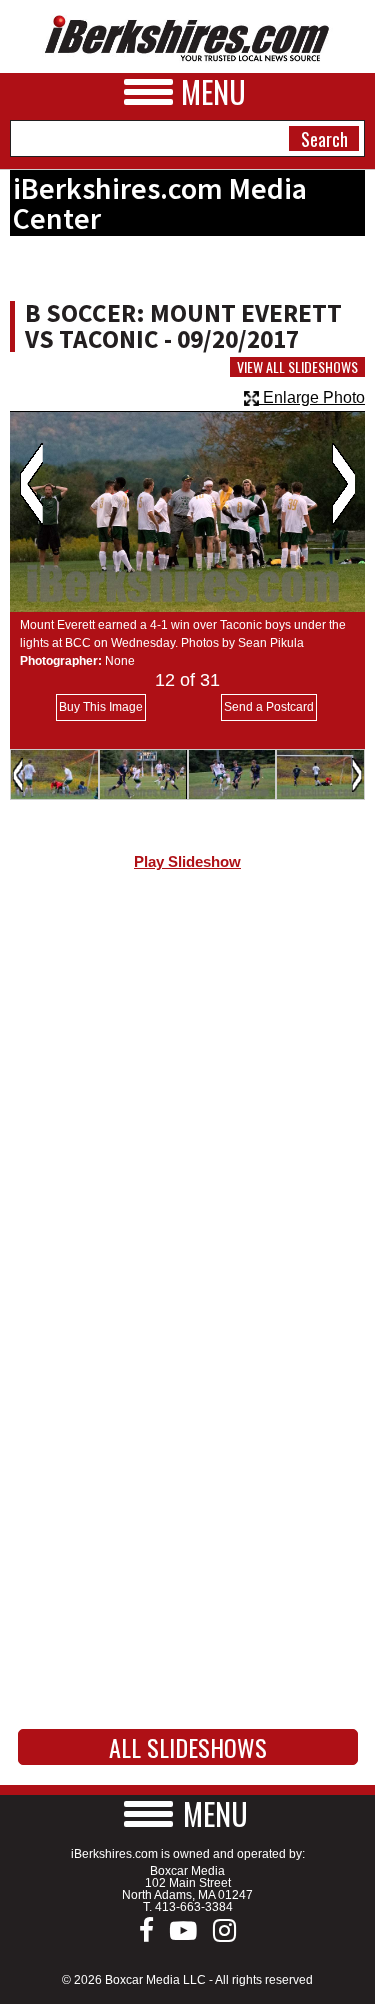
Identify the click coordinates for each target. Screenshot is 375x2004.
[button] (188, 1813)
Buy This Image (101, 707)
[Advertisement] (187, 1102)
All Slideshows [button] (188, 1747)
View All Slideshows (297, 367)
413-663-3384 (194, 1907)
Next (343, 484)
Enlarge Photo (312, 397)
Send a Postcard (269, 707)
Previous (31, 484)
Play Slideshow (187, 862)
